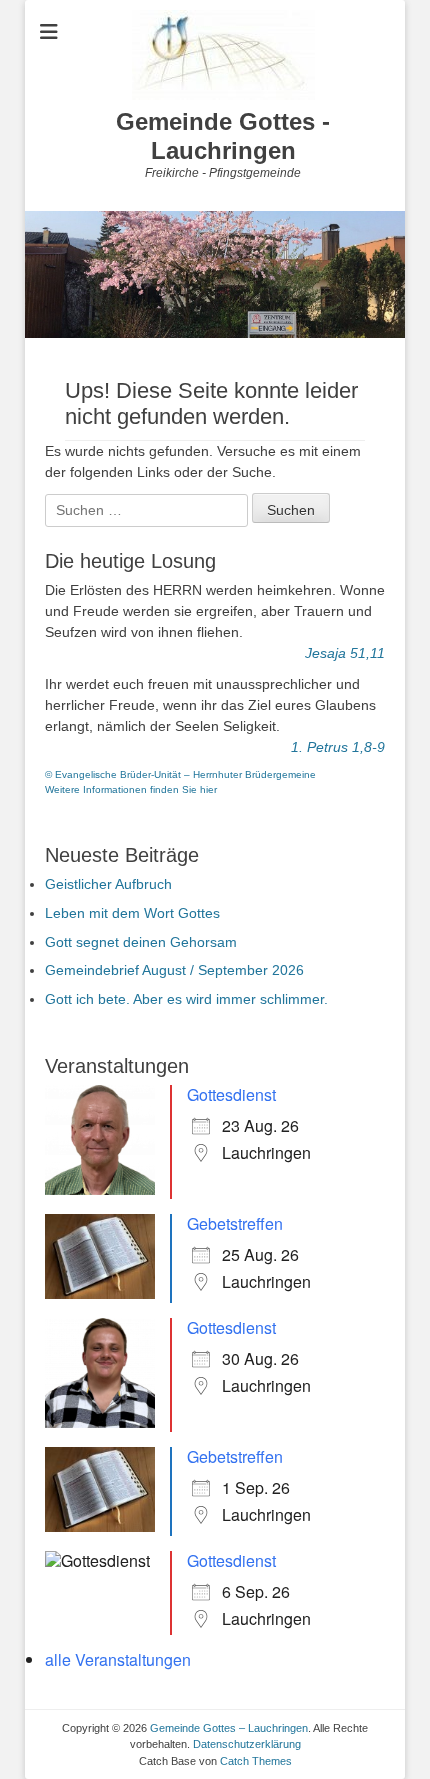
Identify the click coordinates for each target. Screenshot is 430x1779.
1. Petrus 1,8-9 (338, 747)
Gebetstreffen (235, 1223)
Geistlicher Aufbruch (108, 884)
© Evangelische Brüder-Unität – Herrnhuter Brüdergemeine (180, 774)
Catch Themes (256, 1761)
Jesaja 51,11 (345, 653)
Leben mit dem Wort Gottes (132, 913)
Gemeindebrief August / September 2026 (174, 970)
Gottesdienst (231, 1094)
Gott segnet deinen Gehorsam (141, 942)
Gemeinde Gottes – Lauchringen (229, 1728)
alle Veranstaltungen (118, 1659)
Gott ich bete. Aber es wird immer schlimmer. (186, 999)
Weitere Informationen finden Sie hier (131, 789)
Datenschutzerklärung (247, 1744)
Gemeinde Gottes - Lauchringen (223, 136)
